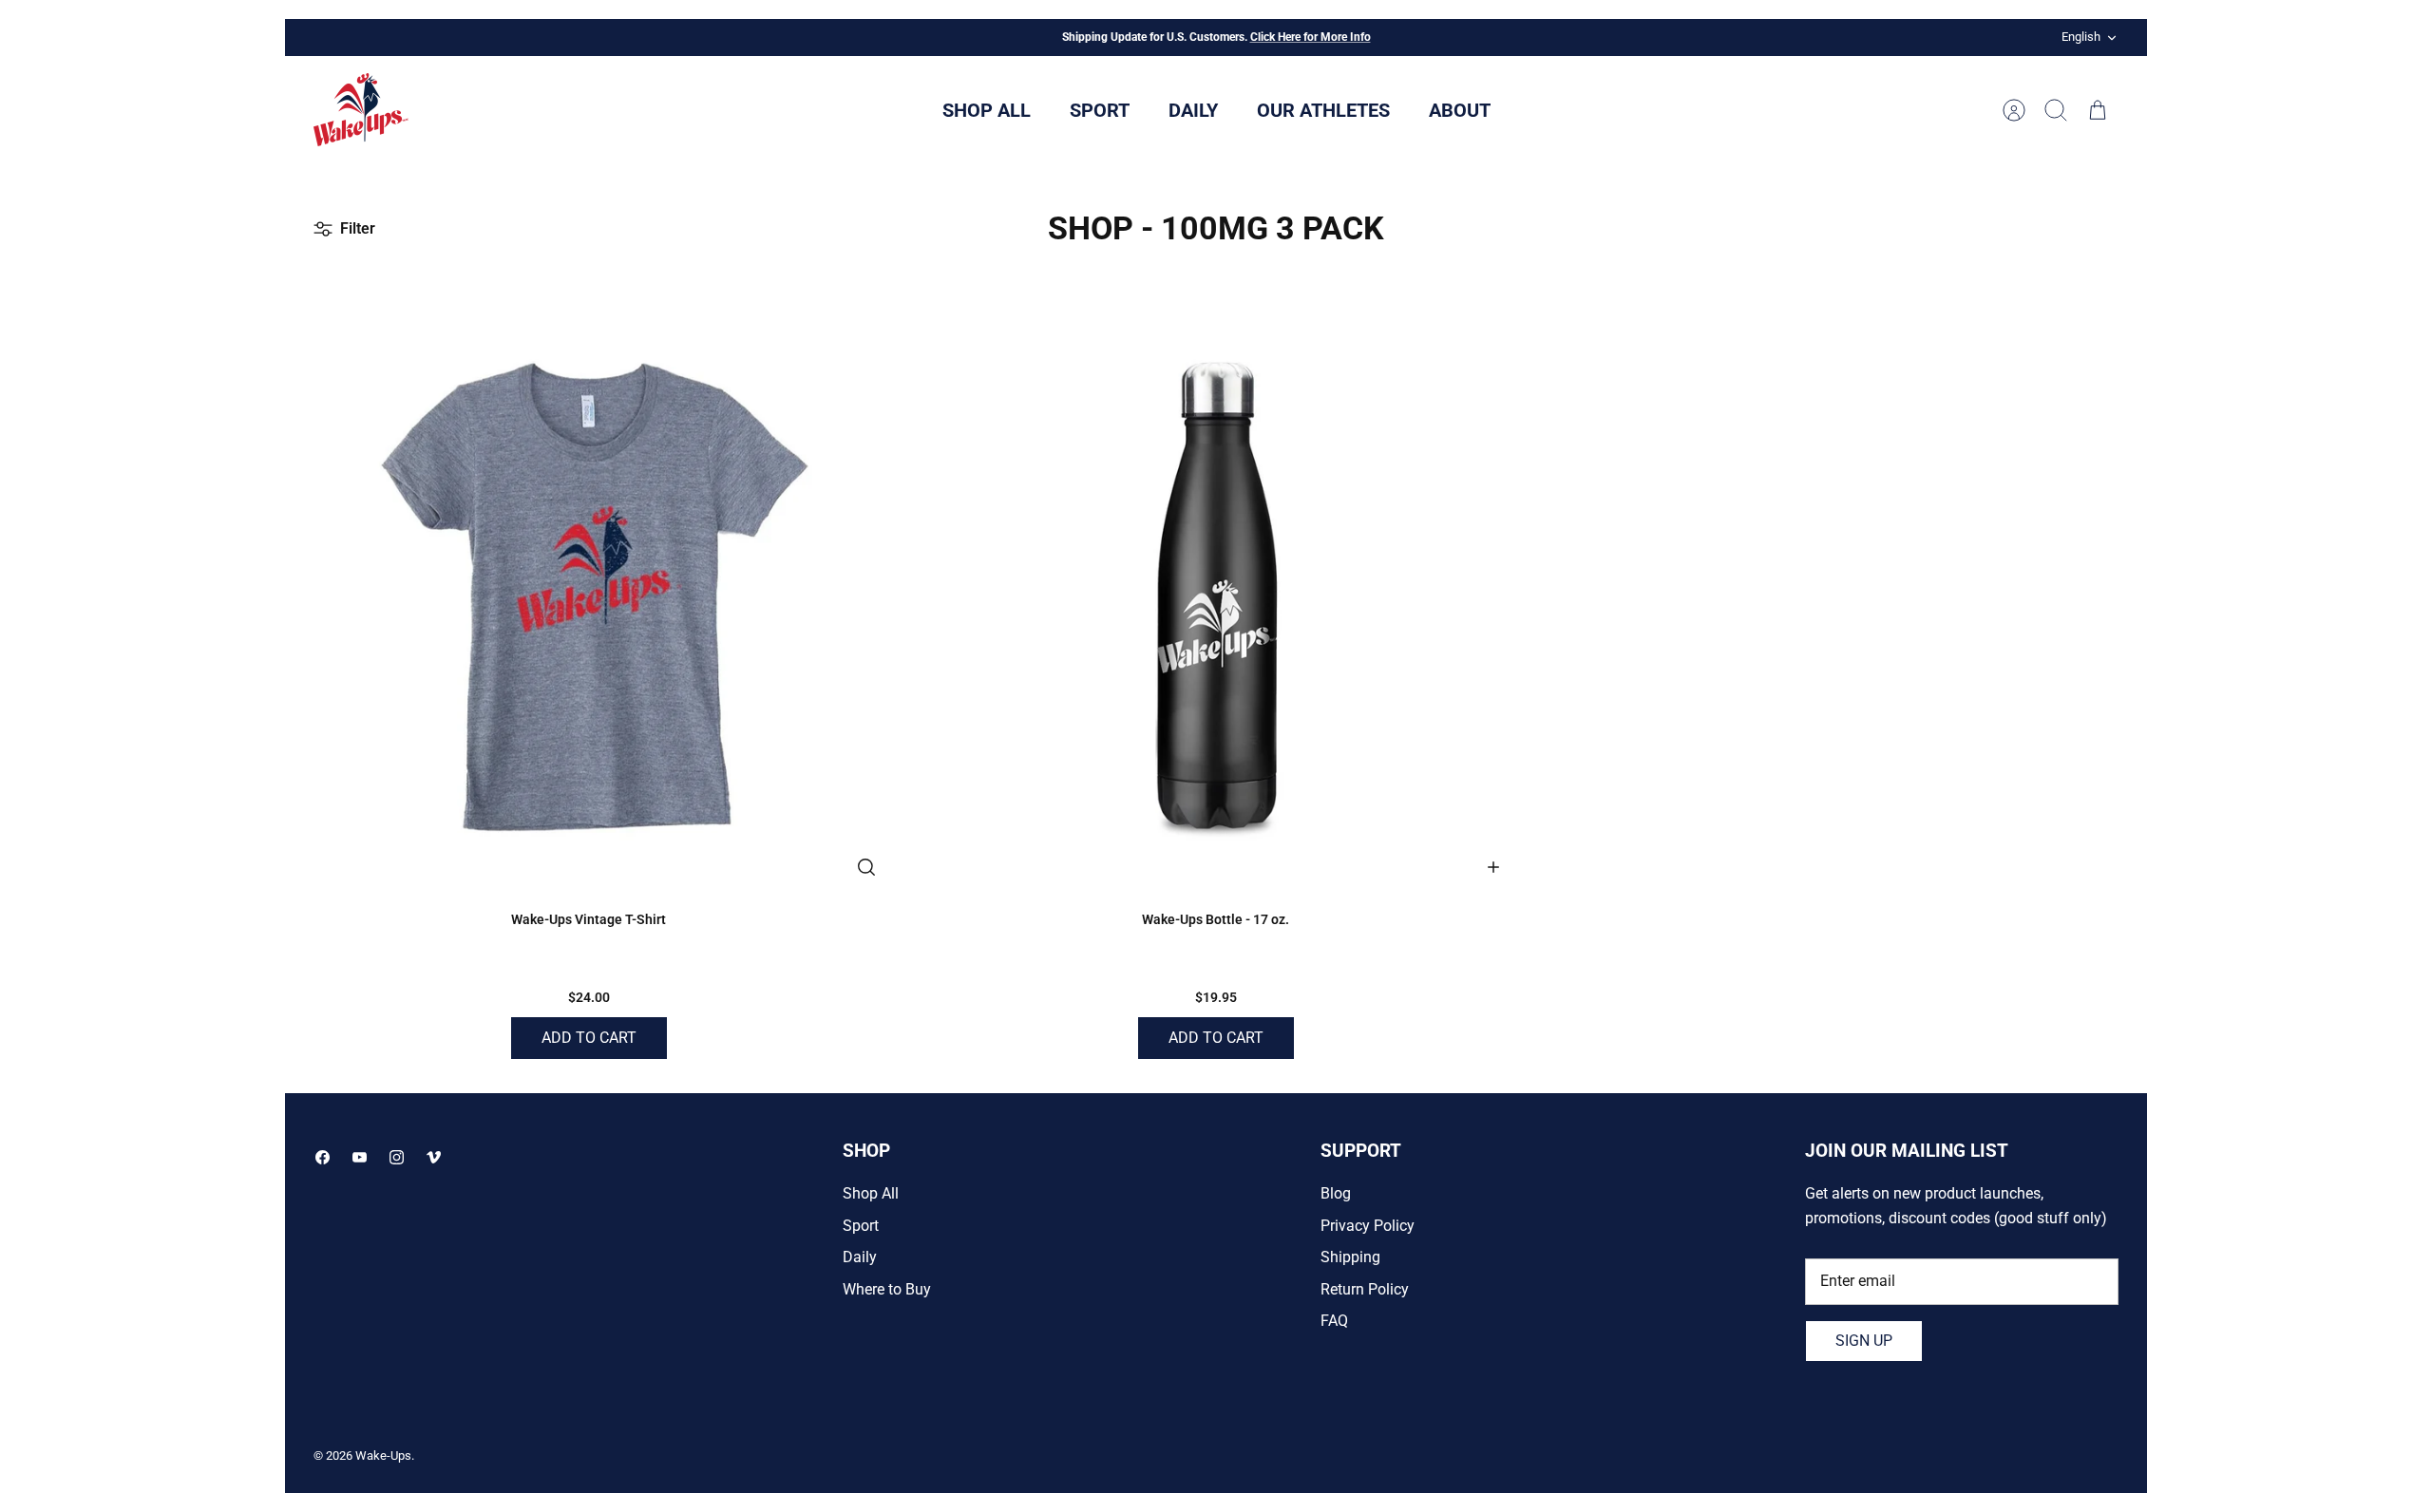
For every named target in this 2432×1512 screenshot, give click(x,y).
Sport (861, 1226)
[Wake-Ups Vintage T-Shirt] (589, 590)
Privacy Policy (1368, 1226)
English (2081, 37)
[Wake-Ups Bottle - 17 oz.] (1216, 590)
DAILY (1193, 110)
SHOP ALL (987, 110)
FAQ (1334, 1321)
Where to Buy (887, 1289)
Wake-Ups (383, 1455)
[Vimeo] (434, 1157)
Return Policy (1365, 1289)
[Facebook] (323, 1157)
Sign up (1864, 1341)
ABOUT (1460, 110)
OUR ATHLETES (1323, 110)
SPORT (1100, 110)
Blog (1336, 1193)
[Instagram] (397, 1157)
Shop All (871, 1193)
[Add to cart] (1493, 867)
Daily (860, 1257)
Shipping (1350, 1257)
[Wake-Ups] (361, 110)
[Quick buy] (866, 867)
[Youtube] (360, 1157)
